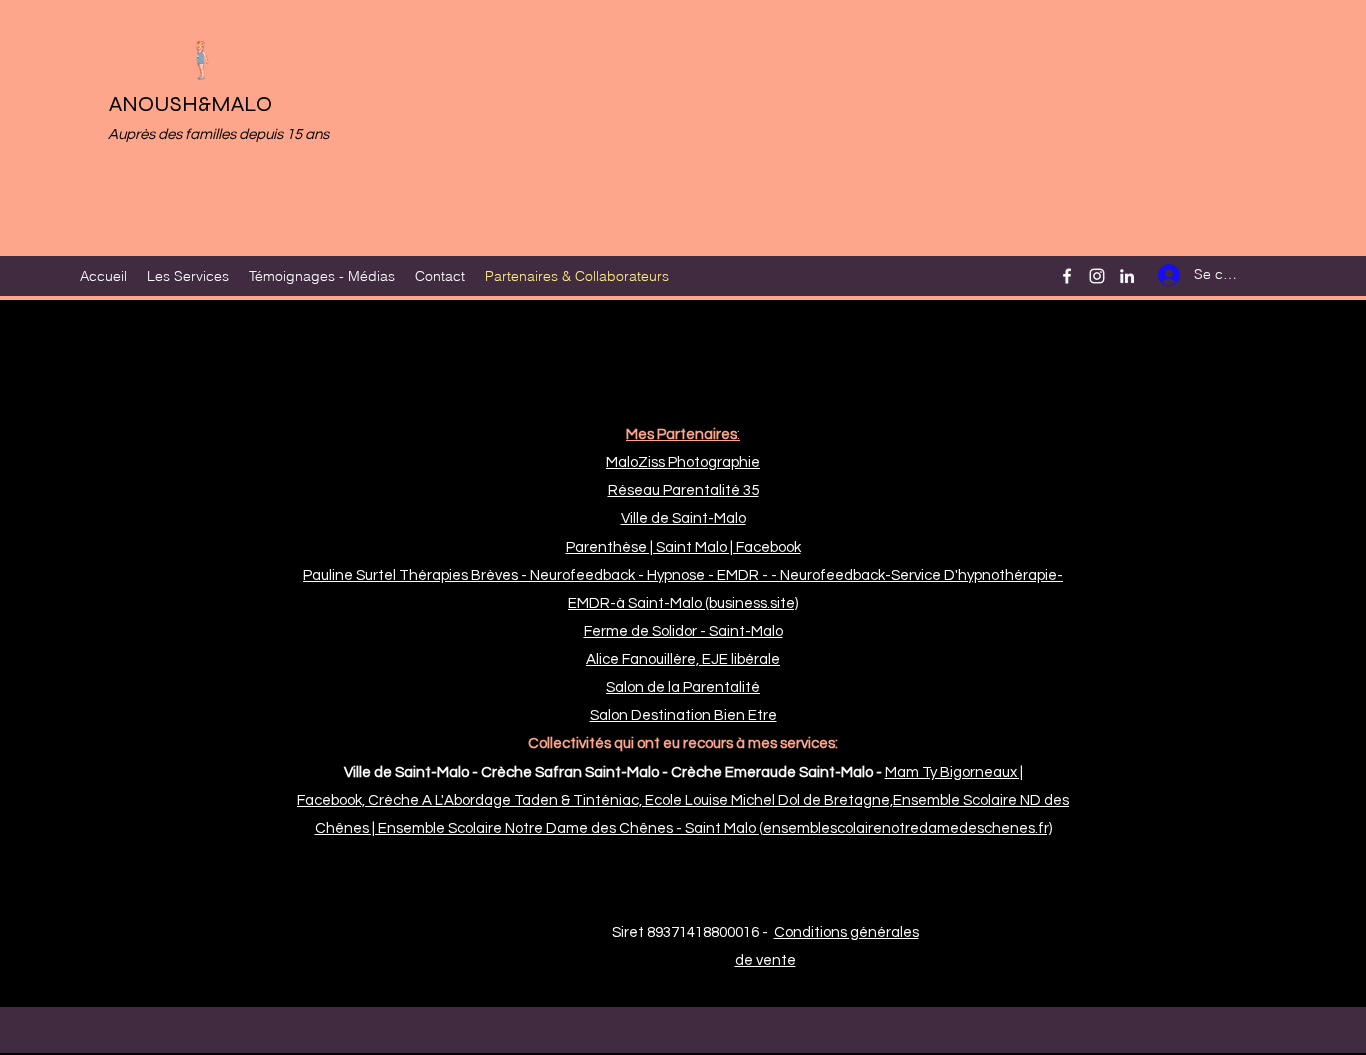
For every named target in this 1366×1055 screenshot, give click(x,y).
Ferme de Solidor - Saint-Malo (683, 631)
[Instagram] (1097, 276)
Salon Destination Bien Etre (683, 715)
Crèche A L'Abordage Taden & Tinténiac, (506, 800)
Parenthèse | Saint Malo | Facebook (683, 547)
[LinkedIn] (1127, 276)
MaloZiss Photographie (683, 462)
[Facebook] (1067, 276)
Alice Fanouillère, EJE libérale (683, 659)
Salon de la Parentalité (683, 687)
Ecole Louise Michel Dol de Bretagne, (769, 800)
